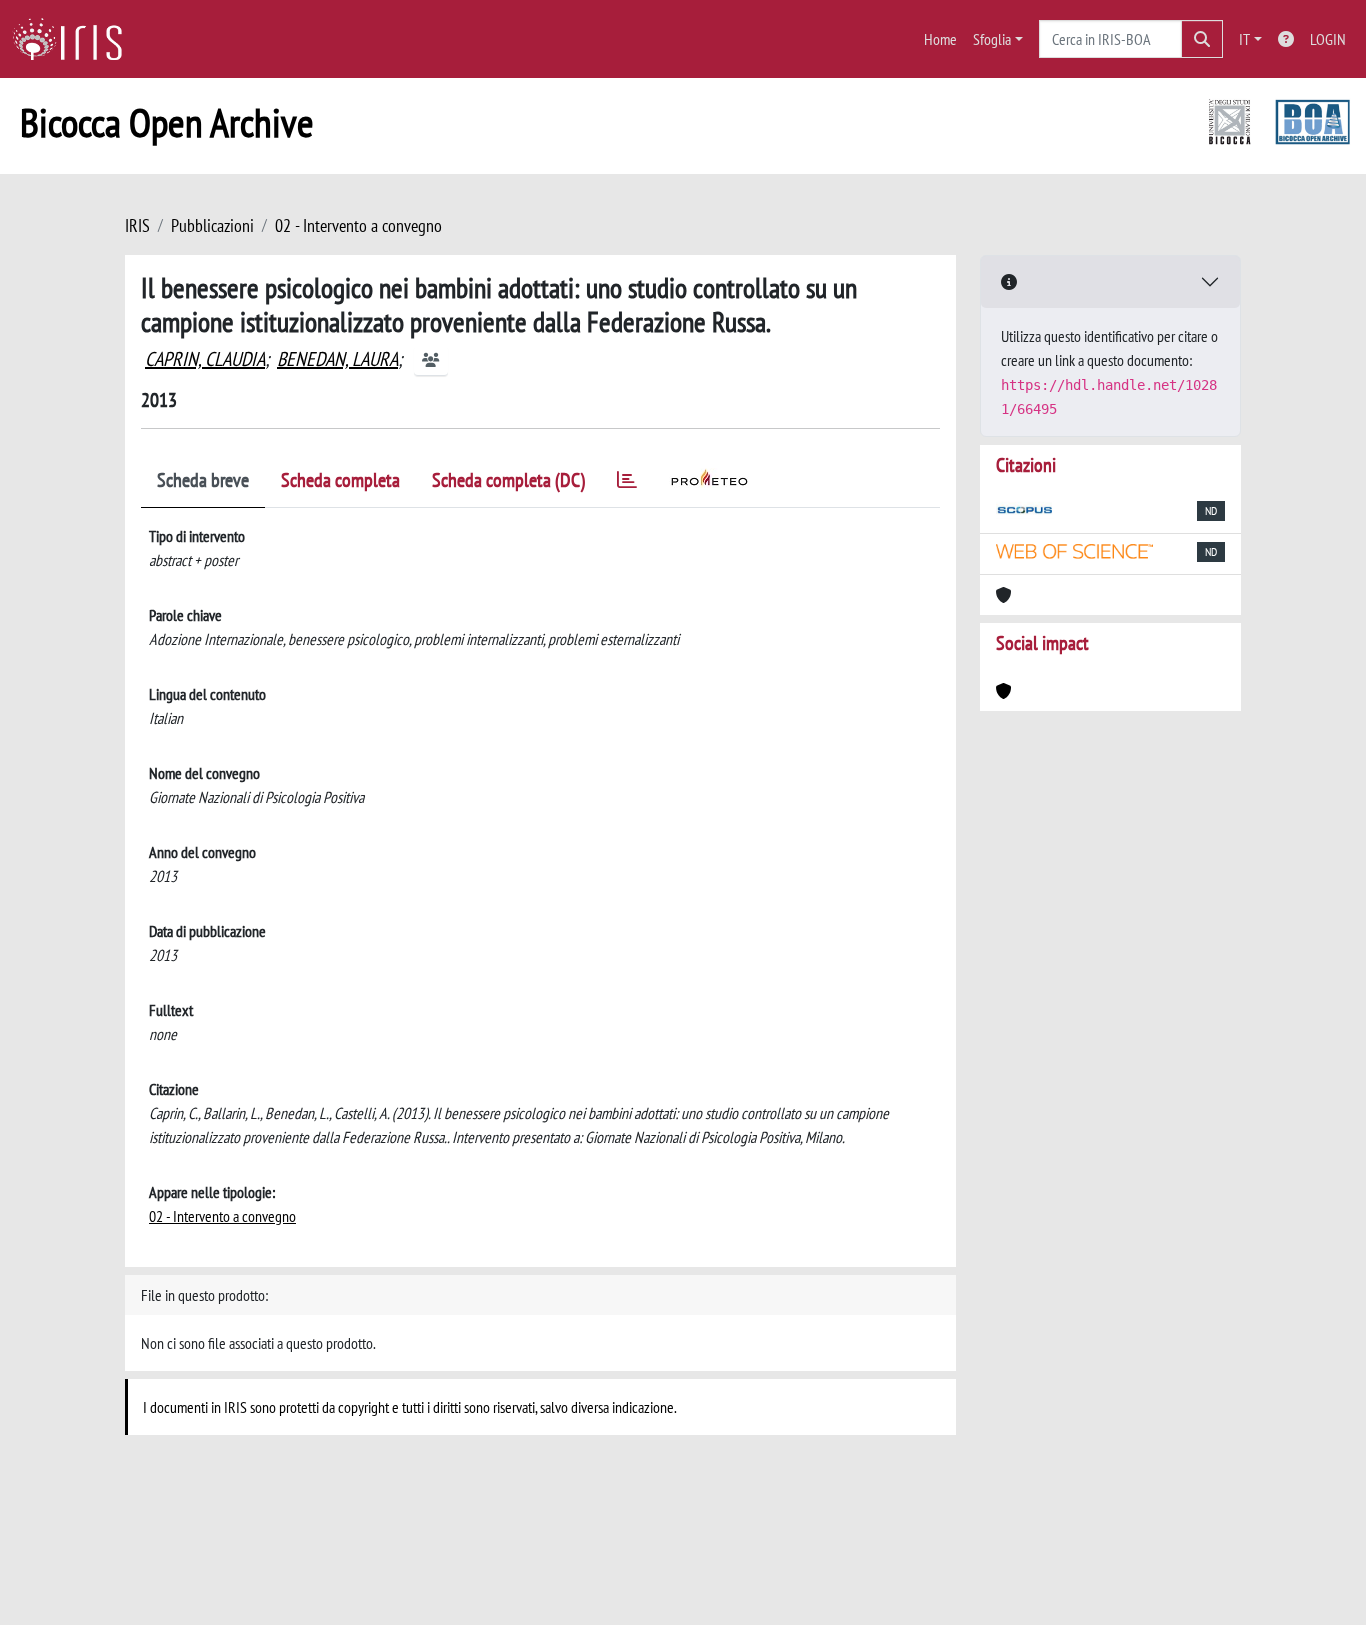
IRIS (137, 225)
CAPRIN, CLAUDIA (205, 359)
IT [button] (1244, 39)
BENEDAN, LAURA (337, 359)
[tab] (627, 483)
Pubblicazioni (212, 225)
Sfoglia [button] (992, 39)
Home (940, 39)
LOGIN (1328, 39)
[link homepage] (75, 39)
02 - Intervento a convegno (358, 225)
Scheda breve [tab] (203, 480)
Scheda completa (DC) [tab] (508, 480)
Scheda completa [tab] (340, 480)
